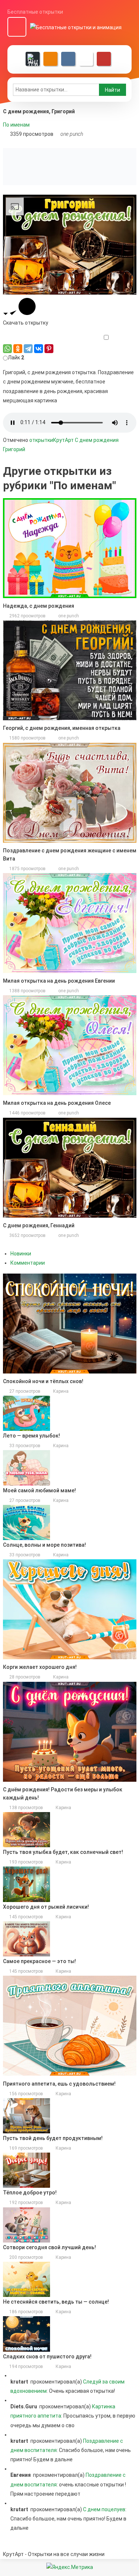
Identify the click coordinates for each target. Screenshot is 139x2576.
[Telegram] (28, 349)
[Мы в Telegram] (86, 59)
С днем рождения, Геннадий (39, 1225)
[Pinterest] (49, 349)
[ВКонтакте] (39, 349)
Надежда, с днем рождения (39, 606)
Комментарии (28, 1263)
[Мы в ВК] (68, 59)
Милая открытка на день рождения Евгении (59, 981)
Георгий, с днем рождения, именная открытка (62, 728)
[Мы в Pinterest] (104, 59)
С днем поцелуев (104, 2509)
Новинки (21, 1254)
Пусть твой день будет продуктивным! (53, 2138)
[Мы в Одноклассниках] (50, 59)
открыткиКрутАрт (52, 440)
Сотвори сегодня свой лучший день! (49, 2247)
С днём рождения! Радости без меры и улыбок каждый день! (63, 1794)
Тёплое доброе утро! (30, 2193)
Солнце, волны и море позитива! (44, 1545)
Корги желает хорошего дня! (40, 1667)
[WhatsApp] (7, 349)
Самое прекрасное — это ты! (39, 1961)
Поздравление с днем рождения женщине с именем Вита (70, 855)
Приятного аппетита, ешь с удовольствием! (59, 2084)
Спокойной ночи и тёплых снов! (43, 1381)
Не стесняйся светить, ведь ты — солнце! (56, 2302)
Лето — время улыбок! (32, 1436)
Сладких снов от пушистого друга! (47, 2357)
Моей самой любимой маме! (39, 1490)
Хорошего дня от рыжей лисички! (46, 1907)
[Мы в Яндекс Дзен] (33, 59)
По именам (16, 125)
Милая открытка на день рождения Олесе (57, 1103)
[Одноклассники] (18, 349)
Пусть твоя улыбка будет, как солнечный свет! (63, 1852)
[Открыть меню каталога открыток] (17, 27)
